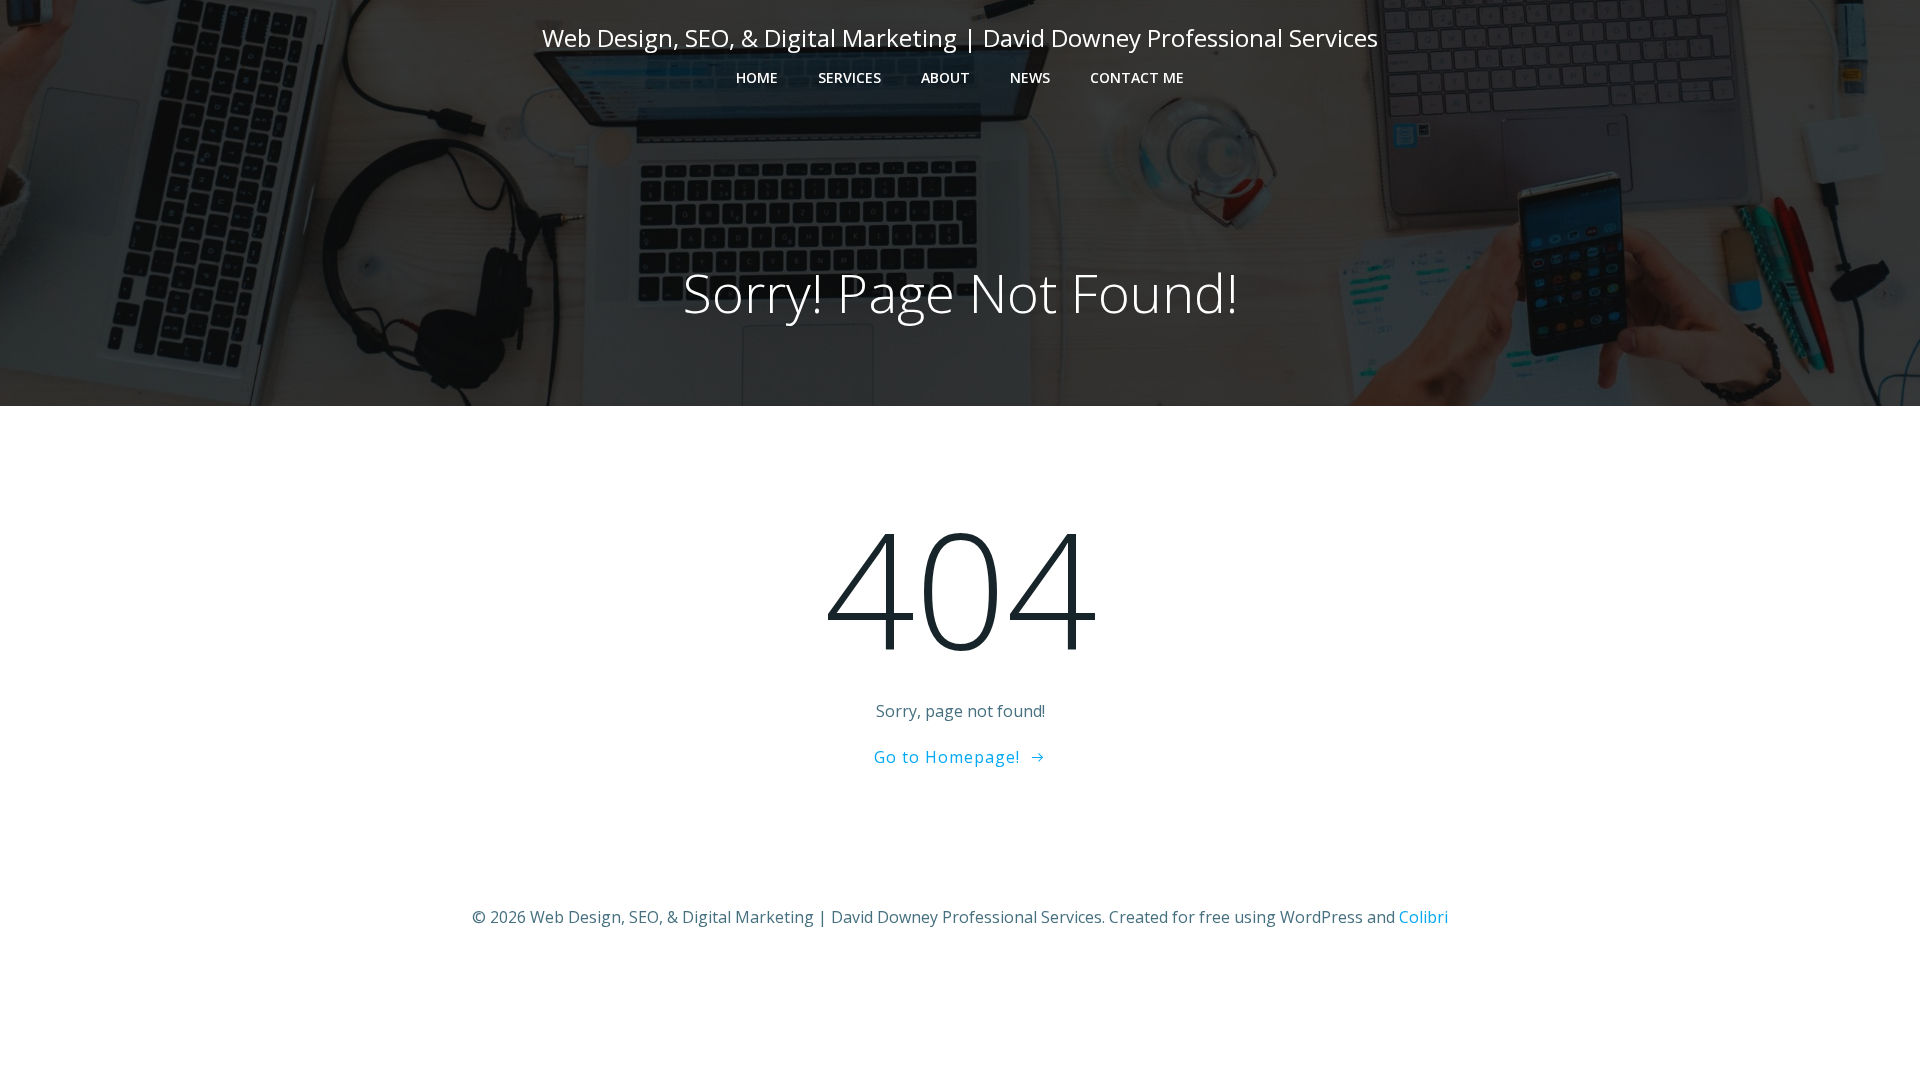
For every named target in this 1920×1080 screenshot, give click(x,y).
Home (757, 77)
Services (849, 77)
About (945, 77)
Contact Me (1137, 77)
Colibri (1423, 917)
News (1030, 77)
